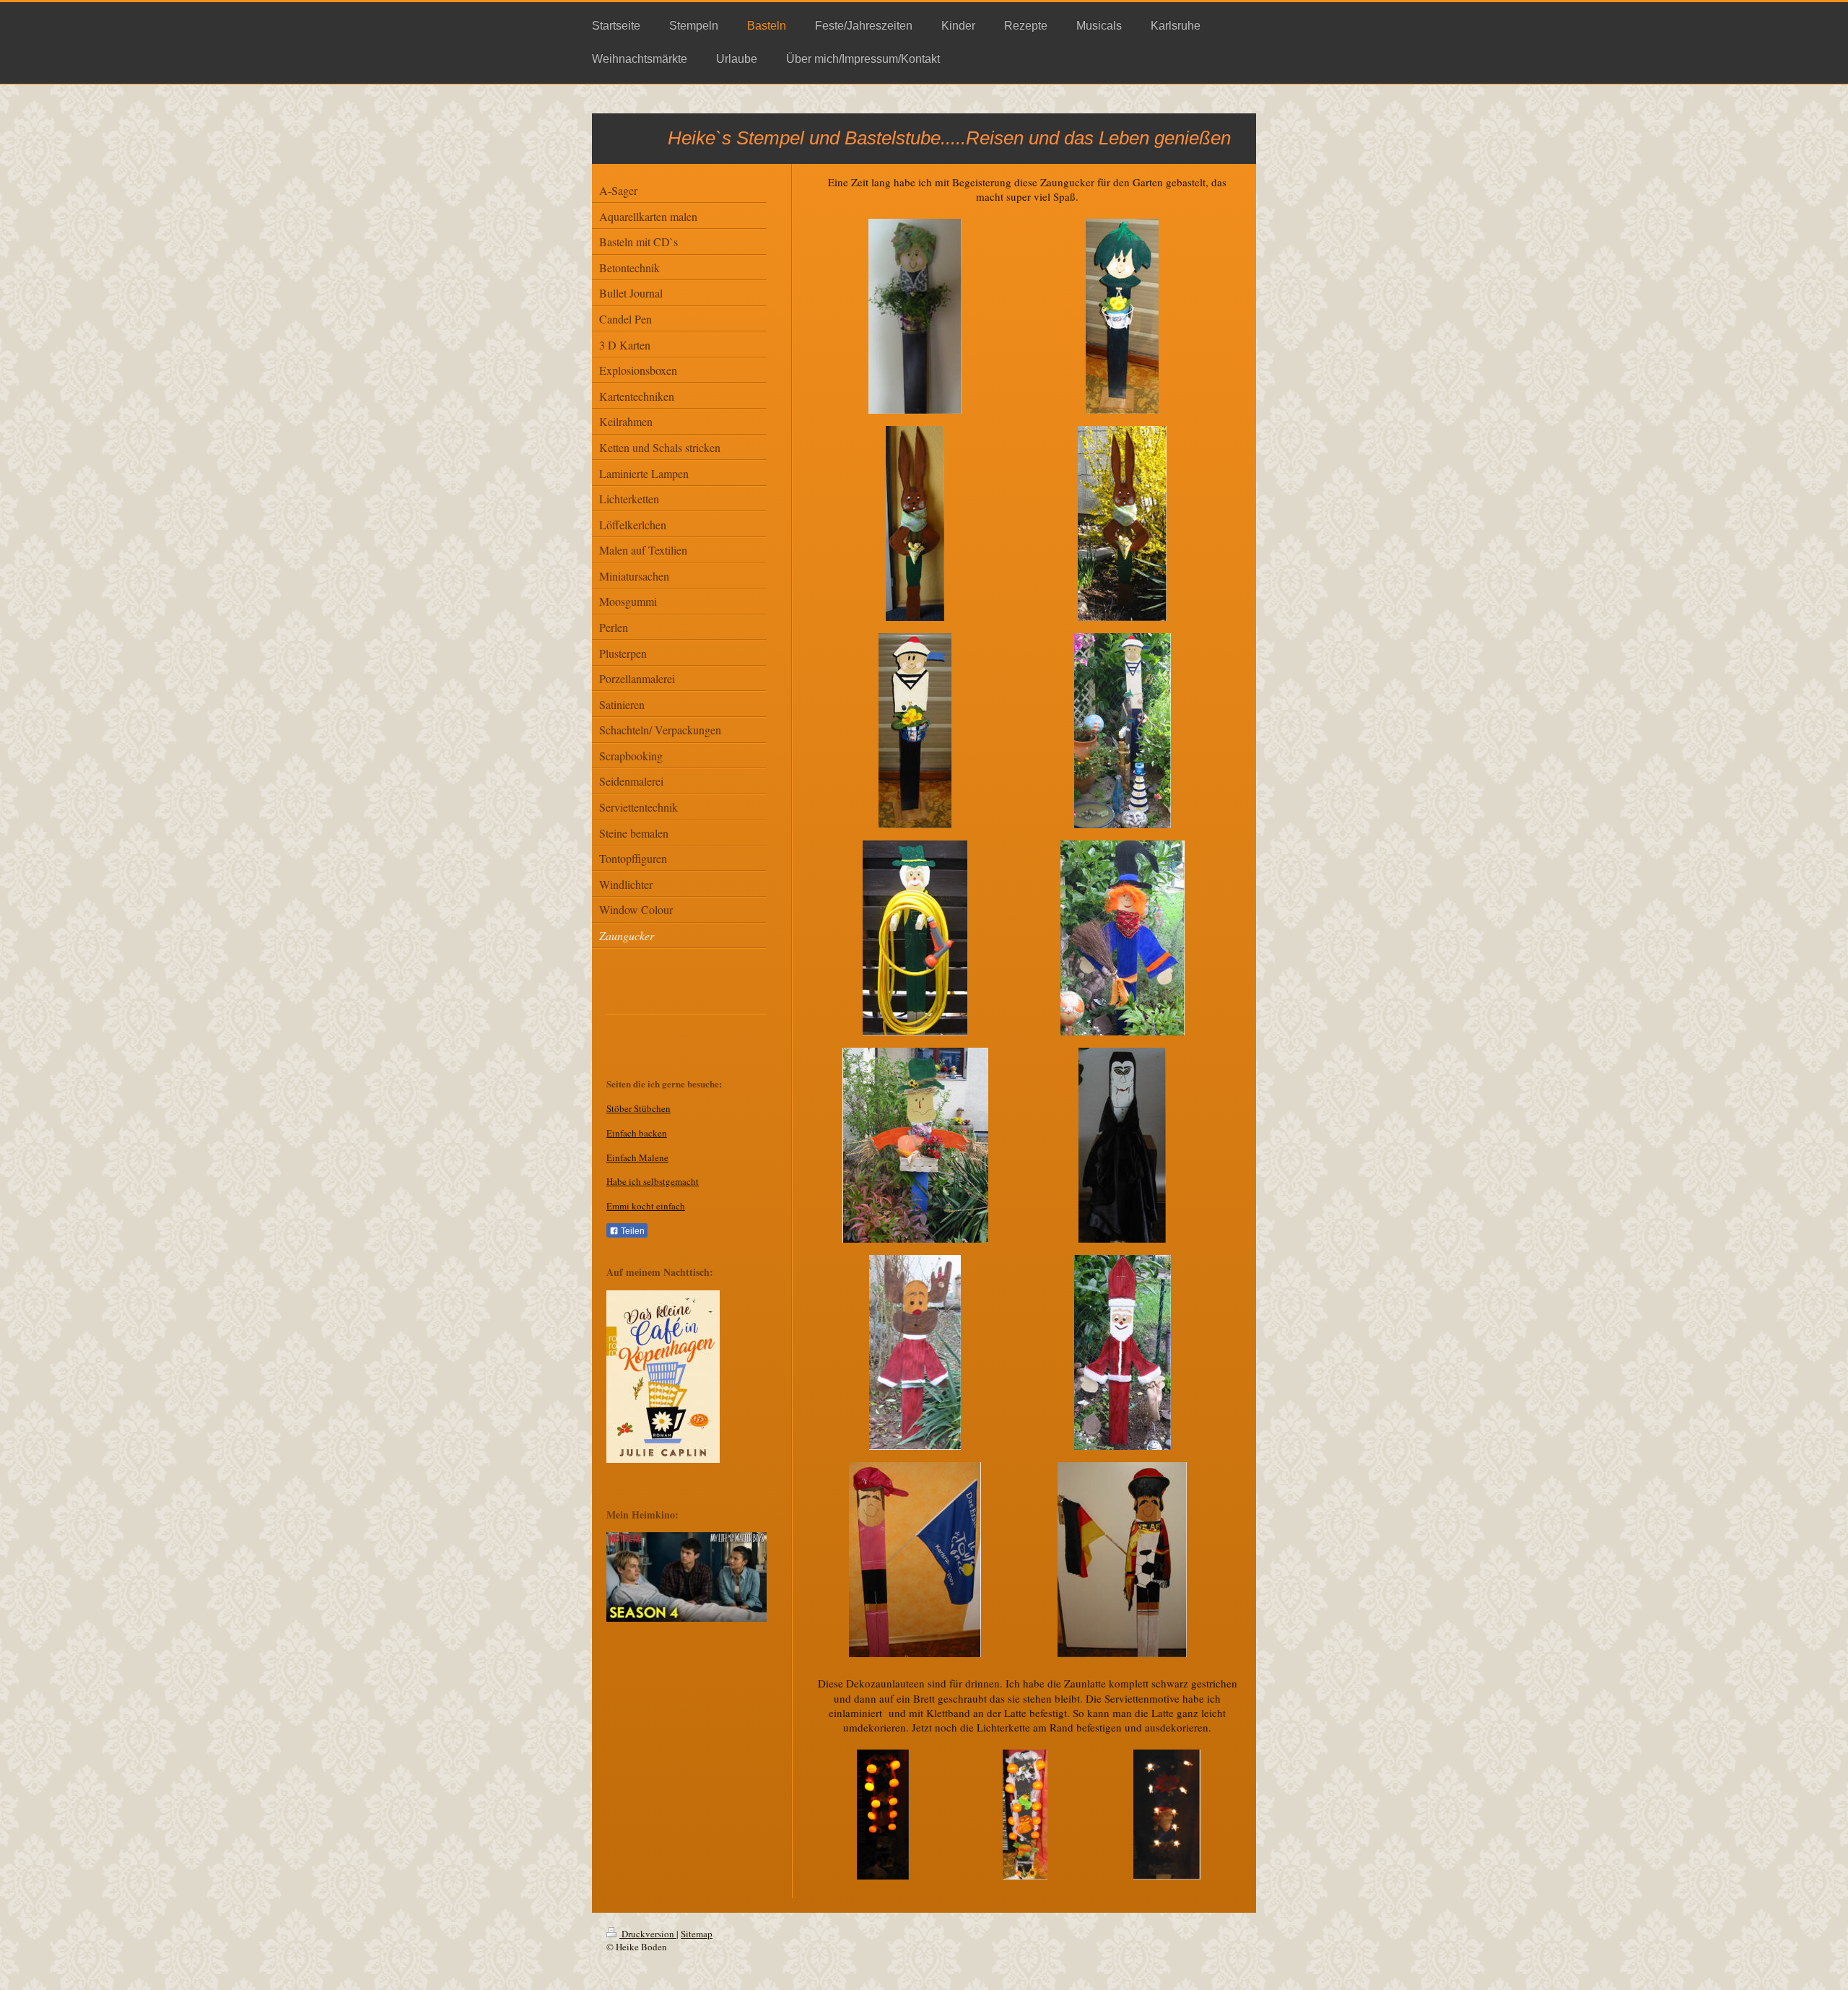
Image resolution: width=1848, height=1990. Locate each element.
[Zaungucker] (915, 316)
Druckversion (648, 1934)
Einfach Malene (637, 1157)
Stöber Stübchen (638, 1108)
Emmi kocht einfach (646, 1206)
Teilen (632, 1231)
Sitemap (697, 1934)
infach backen (640, 1133)
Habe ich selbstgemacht (653, 1181)
